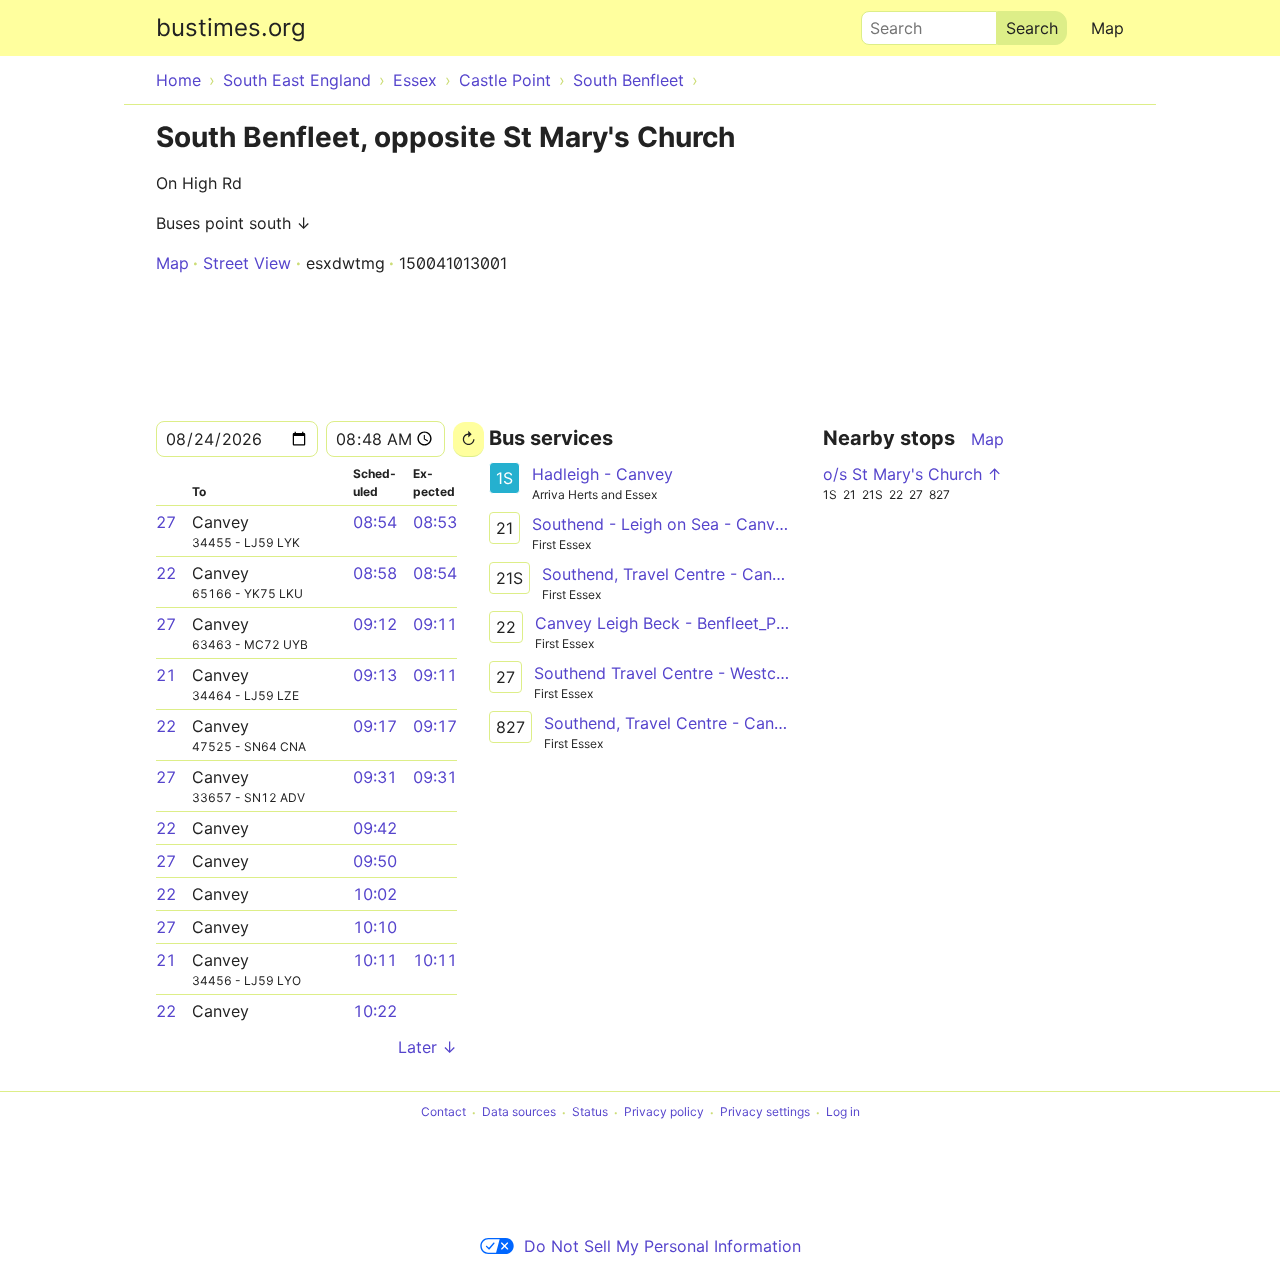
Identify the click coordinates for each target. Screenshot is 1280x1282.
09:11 (435, 624)
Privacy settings (765, 1112)
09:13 (375, 675)
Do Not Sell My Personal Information (662, 1246)
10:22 (375, 1011)
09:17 (375, 726)
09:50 (375, 861)
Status (590, 1112)
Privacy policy (664, 1112)
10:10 (375, 927)
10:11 (375, 960)
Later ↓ (427, 1047)
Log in (843, 1112)
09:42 (375, 828)
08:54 (375, 522)
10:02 (375, 894)
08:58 (375, 573)
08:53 (435, 522)
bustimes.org (231, 27)
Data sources (519, 1112)
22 (166, 573)
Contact (443, 1112)
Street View (247, 263)
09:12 (375, 624)
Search (887, 23)
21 (166, 675)
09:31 (375, 777)
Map (1107, 28)
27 (166, 522)
